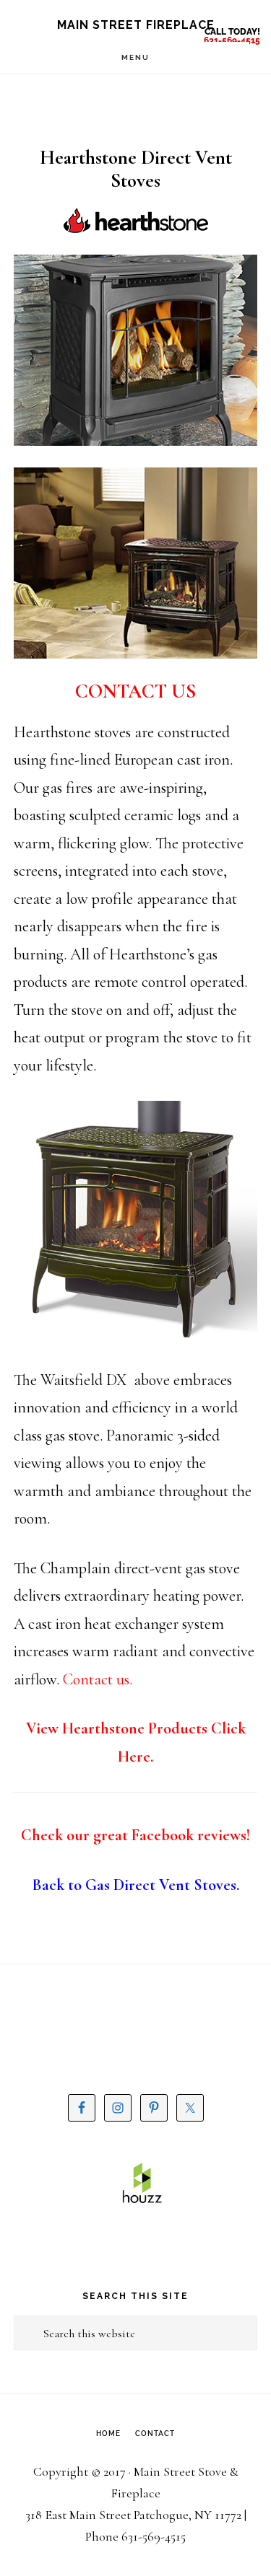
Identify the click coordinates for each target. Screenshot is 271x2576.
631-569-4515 (232, 40)
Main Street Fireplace (136, 25)
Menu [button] (135, 57)
